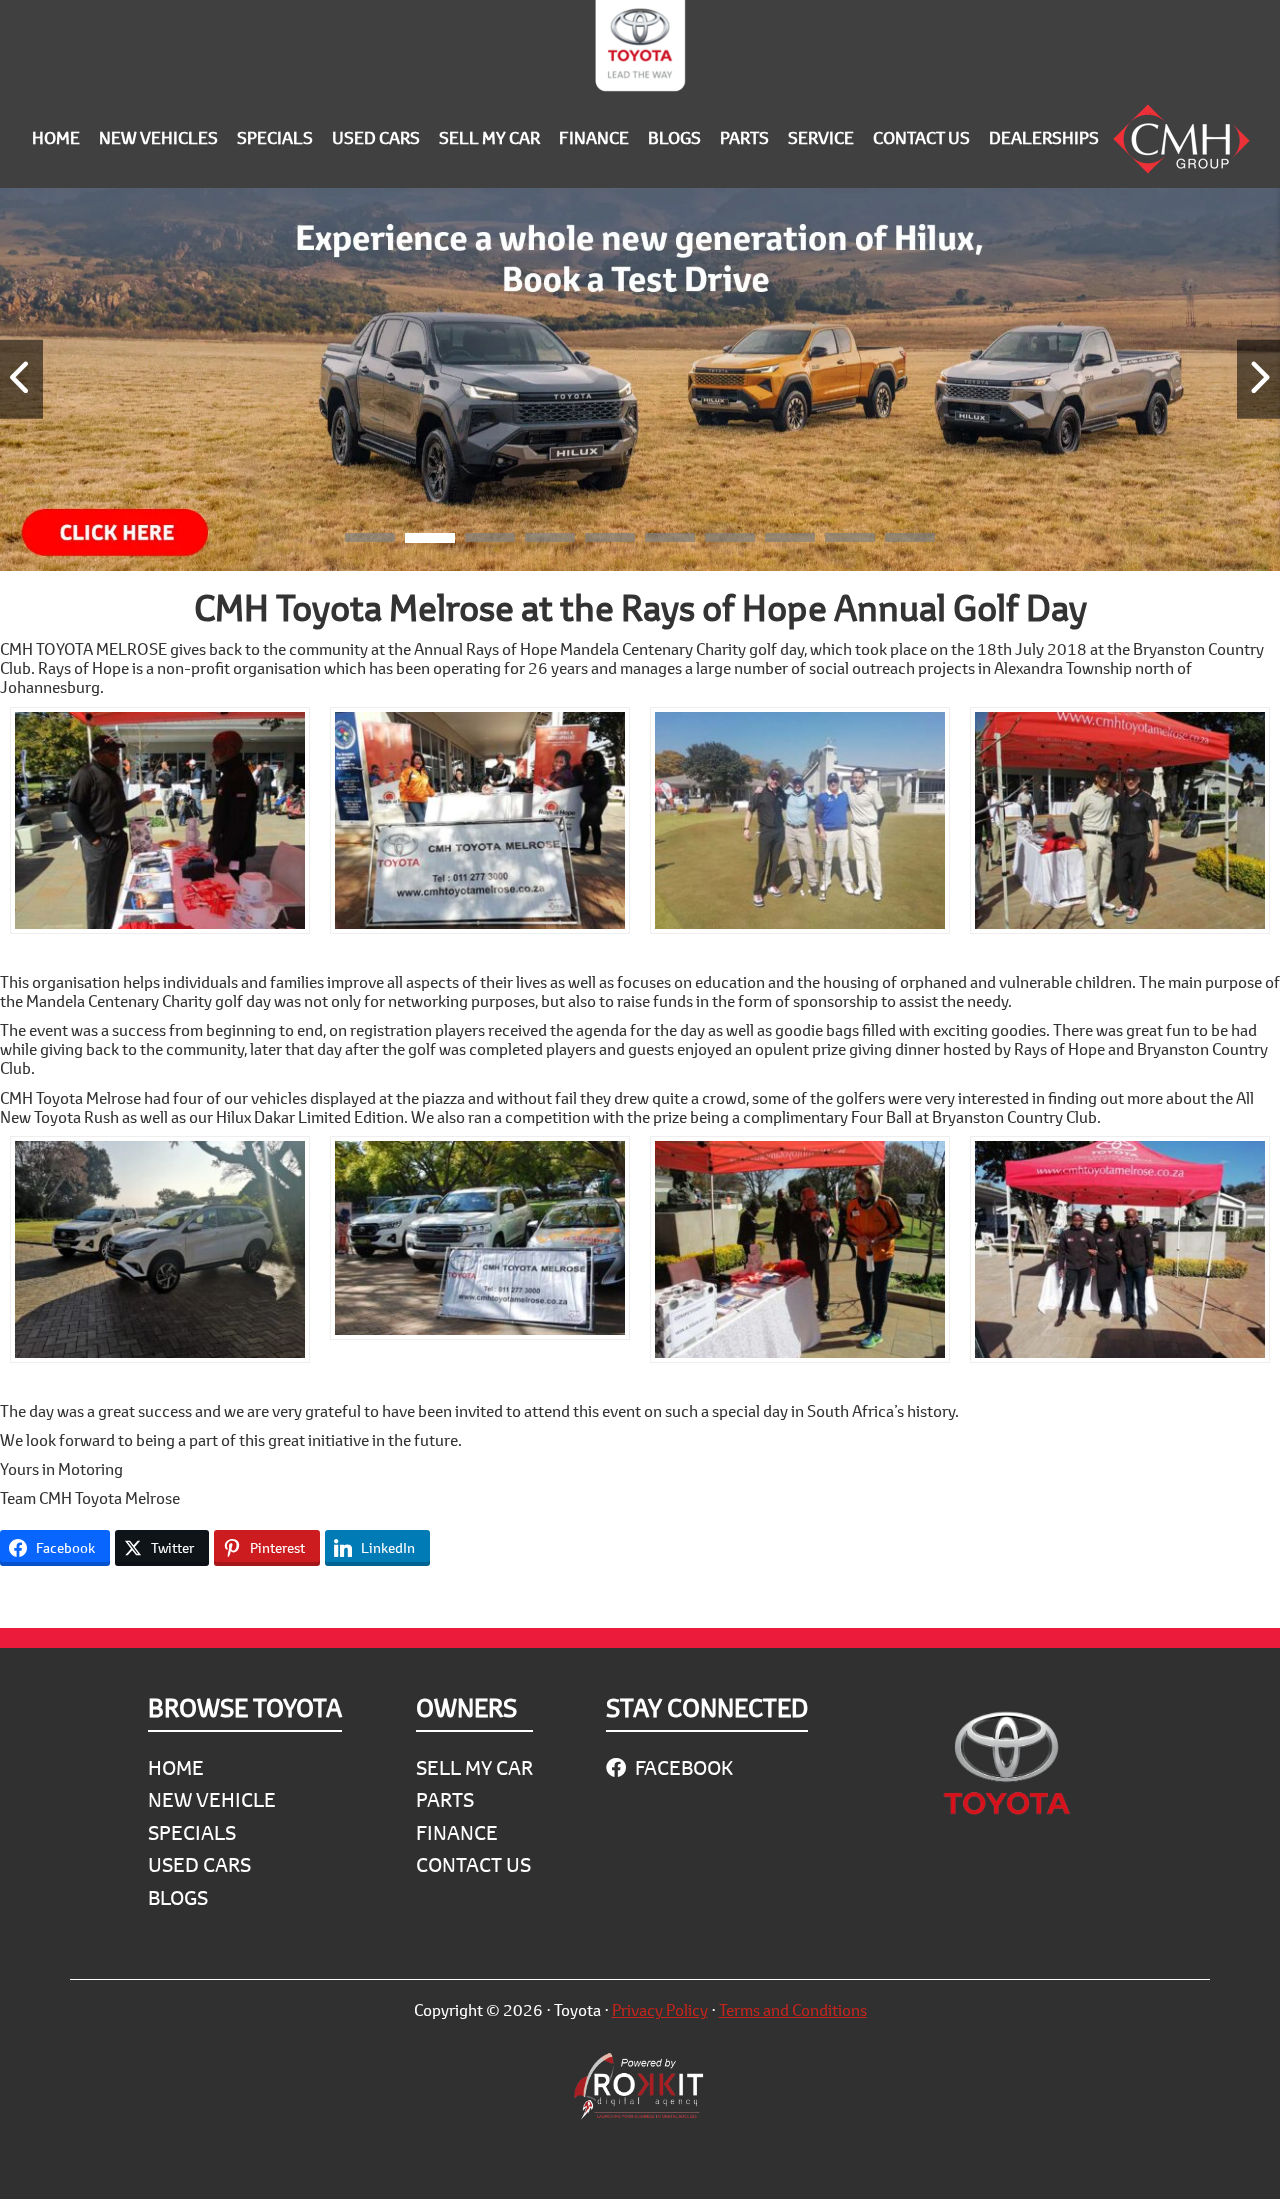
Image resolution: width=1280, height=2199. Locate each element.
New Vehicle (212, 1799)
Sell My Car (474, 1767)
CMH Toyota (640, 50)
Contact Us (473, 1864)
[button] (370, 541)
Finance (457, 1832)
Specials (192, 1832)
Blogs (178, 1897)
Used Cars (199, 1864)
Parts (445, 1799)
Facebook (682, 1767)
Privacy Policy (660, 2009)
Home (176, 1767)
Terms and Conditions (793, 2009)
